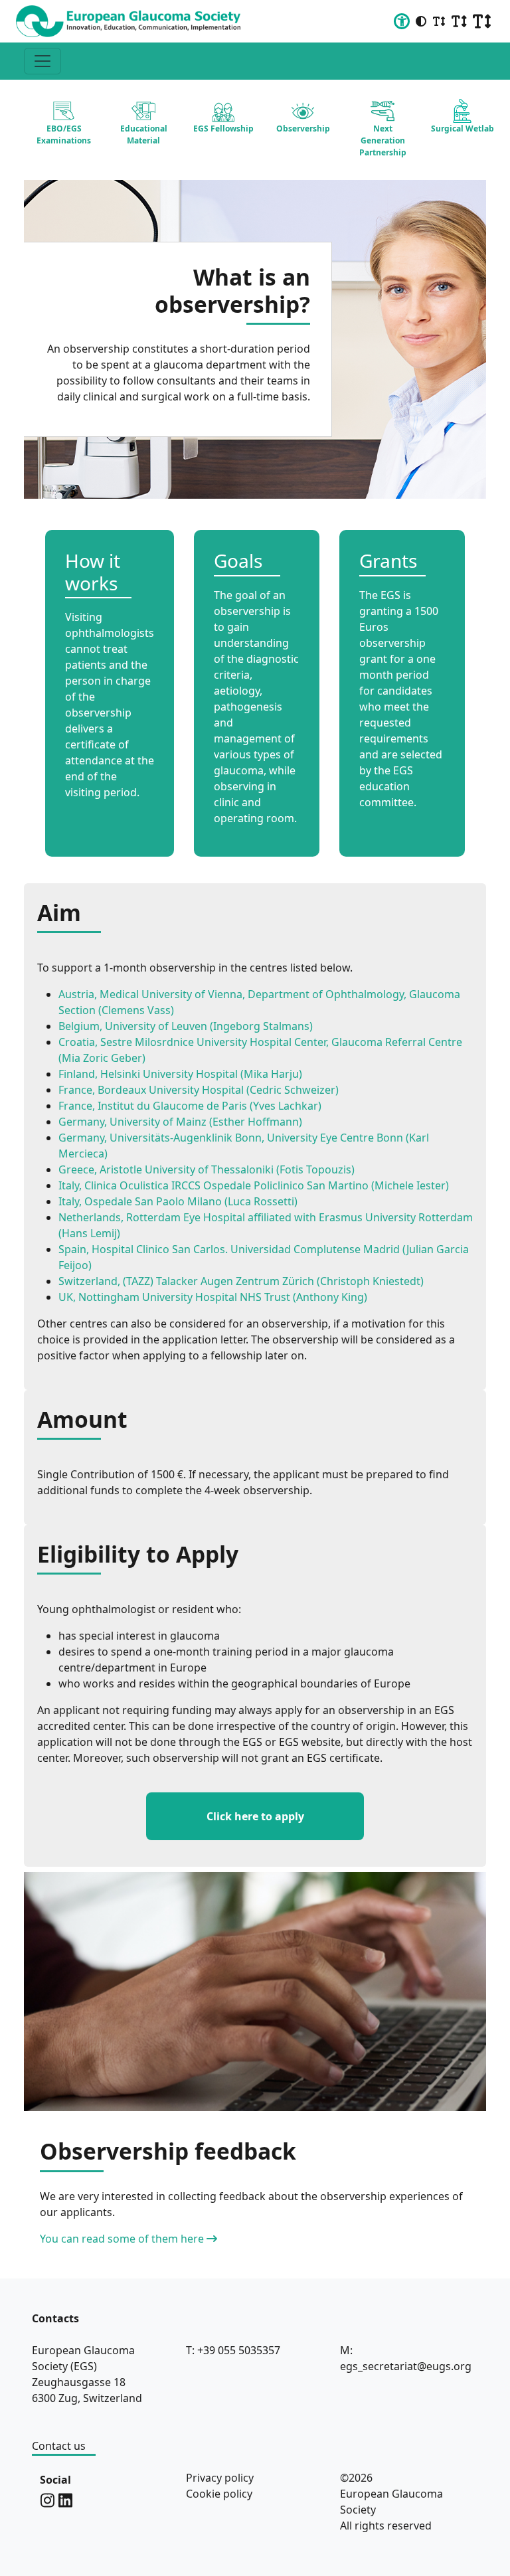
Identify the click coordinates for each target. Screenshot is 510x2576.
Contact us (59, 2446)
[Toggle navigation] (42, 61)
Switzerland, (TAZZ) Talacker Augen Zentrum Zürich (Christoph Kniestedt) (241, 1281)
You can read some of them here (122, 2239)
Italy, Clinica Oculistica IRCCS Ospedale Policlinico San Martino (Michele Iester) (254, 1185)
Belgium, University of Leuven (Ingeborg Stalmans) (186, 1026)
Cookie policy (219, 2494)
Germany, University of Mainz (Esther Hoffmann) (180, 1122)
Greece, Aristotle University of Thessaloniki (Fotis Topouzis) (207, 1169)
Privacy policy (220, 2478)
